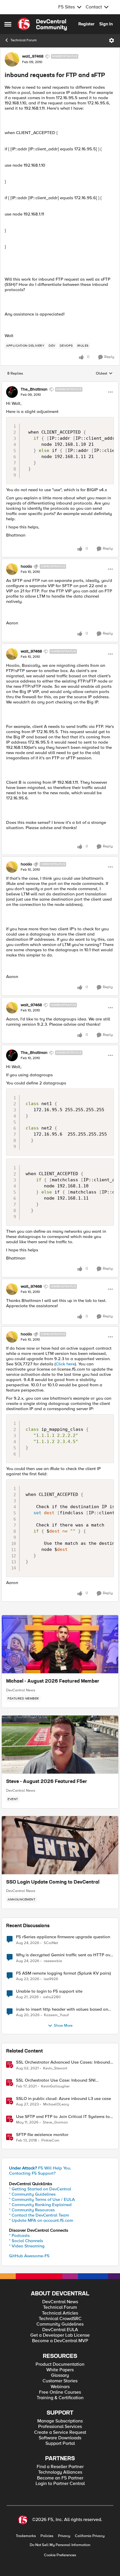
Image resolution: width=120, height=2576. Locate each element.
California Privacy (90, 2536)
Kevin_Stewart (55, 2068)
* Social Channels (26, 2241)
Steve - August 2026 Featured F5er (47, 1782)
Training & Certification (60, 2398)
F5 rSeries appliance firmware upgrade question (63, 1937)
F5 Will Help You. (40, 2168)
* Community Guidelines (32, 2194)
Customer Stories (60, 2381)
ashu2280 (52, 1997)
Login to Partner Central (60, 2484)
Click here (65, 1364)
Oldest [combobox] (104, 374)
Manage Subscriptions (60, 2421)
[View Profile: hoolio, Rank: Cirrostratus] (12, 569)
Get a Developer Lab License (60, 2335)
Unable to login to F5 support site (49, 1991)
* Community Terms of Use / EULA (42, 2199)
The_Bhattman (34, 389)
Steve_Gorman (55, 2122)
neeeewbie (53, 1961)
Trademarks (26, 2536)
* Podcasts (19, 2235)
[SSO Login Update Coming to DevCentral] (60, 1845)
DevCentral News (21, 1690)
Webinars (60, 2387)
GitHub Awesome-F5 (29, 2256)
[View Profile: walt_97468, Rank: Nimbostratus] (12, 59)
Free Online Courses (60, 2392)
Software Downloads (60, 2438)
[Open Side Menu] (8, 24)
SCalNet (51, 1943)
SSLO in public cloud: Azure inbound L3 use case (63, 2099)
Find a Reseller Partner (60, 2467)
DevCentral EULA (60, 2330)
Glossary (60, 2375)
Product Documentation (60, 2364)
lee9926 (51, 1979)
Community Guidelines (60, 2324)
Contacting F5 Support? (32, 2173)
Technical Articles (60, 2313)
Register (86, 24)
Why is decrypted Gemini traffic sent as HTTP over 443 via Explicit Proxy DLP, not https (65, 1955)
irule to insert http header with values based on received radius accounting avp (62, 2009)
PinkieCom (50, 2141)
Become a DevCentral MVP (60, 2341)
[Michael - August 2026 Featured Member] (60, 1644)
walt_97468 (33, 56)
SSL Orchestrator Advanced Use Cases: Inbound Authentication (63, 2062)
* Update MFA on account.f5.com (41, 2220)
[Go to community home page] (42, 24)
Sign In (106, 24)
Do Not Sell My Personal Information (60, 2545)
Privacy (64, 2536)
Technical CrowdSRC (60, 2319)
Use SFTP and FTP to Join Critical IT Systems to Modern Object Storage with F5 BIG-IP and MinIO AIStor (64, 2117)
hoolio (26, 566)
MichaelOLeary (56, 2104)
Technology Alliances (60, 2472)
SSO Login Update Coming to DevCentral (53, 1882)
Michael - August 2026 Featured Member (53, 1681)
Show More (63, 2026)
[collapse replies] (60, 384)
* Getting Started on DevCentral (40, 2189)
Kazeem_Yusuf (56, 2015)
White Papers (60, 2370)
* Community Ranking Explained (40, 2205)
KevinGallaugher (55, 2086)
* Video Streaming (27, 2246)
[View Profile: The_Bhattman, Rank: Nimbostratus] (12, 392)
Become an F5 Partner (60, 2478)
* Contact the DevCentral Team (39, 2215)
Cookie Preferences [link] (60, 2555)
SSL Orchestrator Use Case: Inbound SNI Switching (56, 2080)
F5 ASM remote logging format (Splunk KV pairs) (63, 1973)
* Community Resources (32, 2210)
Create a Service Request (60, 2432)
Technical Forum (24, 40)
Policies (47, 2536)
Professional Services (60, 2427)
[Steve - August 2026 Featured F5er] (60, 1745)
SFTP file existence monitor (42, 2135)
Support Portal (60, 2444)
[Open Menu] (112, 40)
